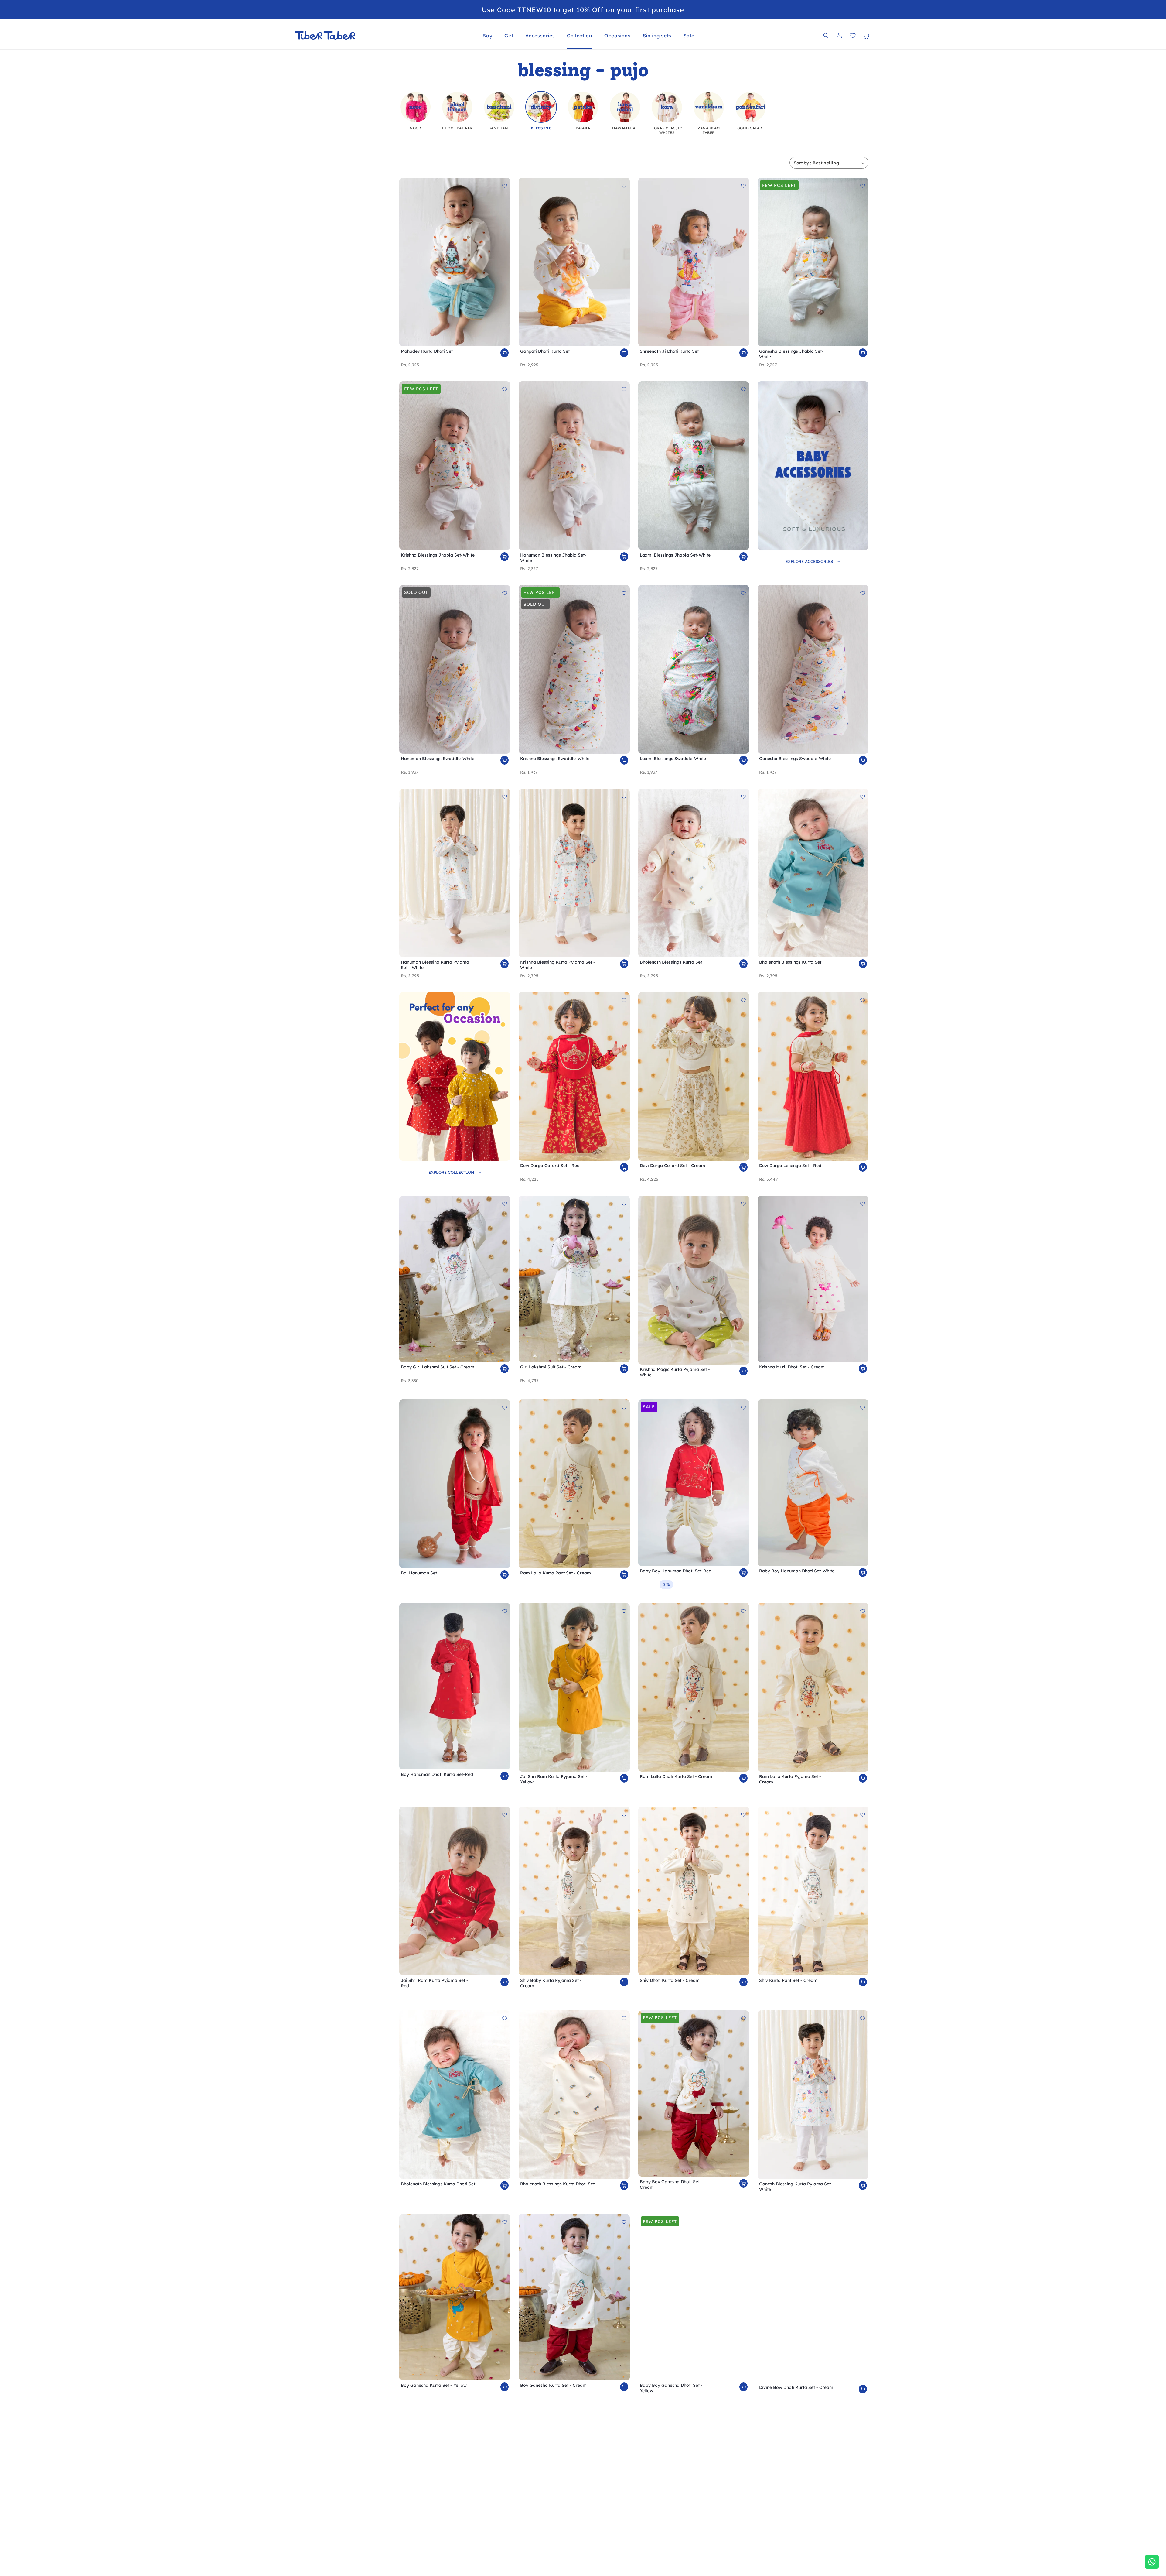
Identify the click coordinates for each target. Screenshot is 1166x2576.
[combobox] (838, 163)
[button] (487, 36)
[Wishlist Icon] (853, 36)
